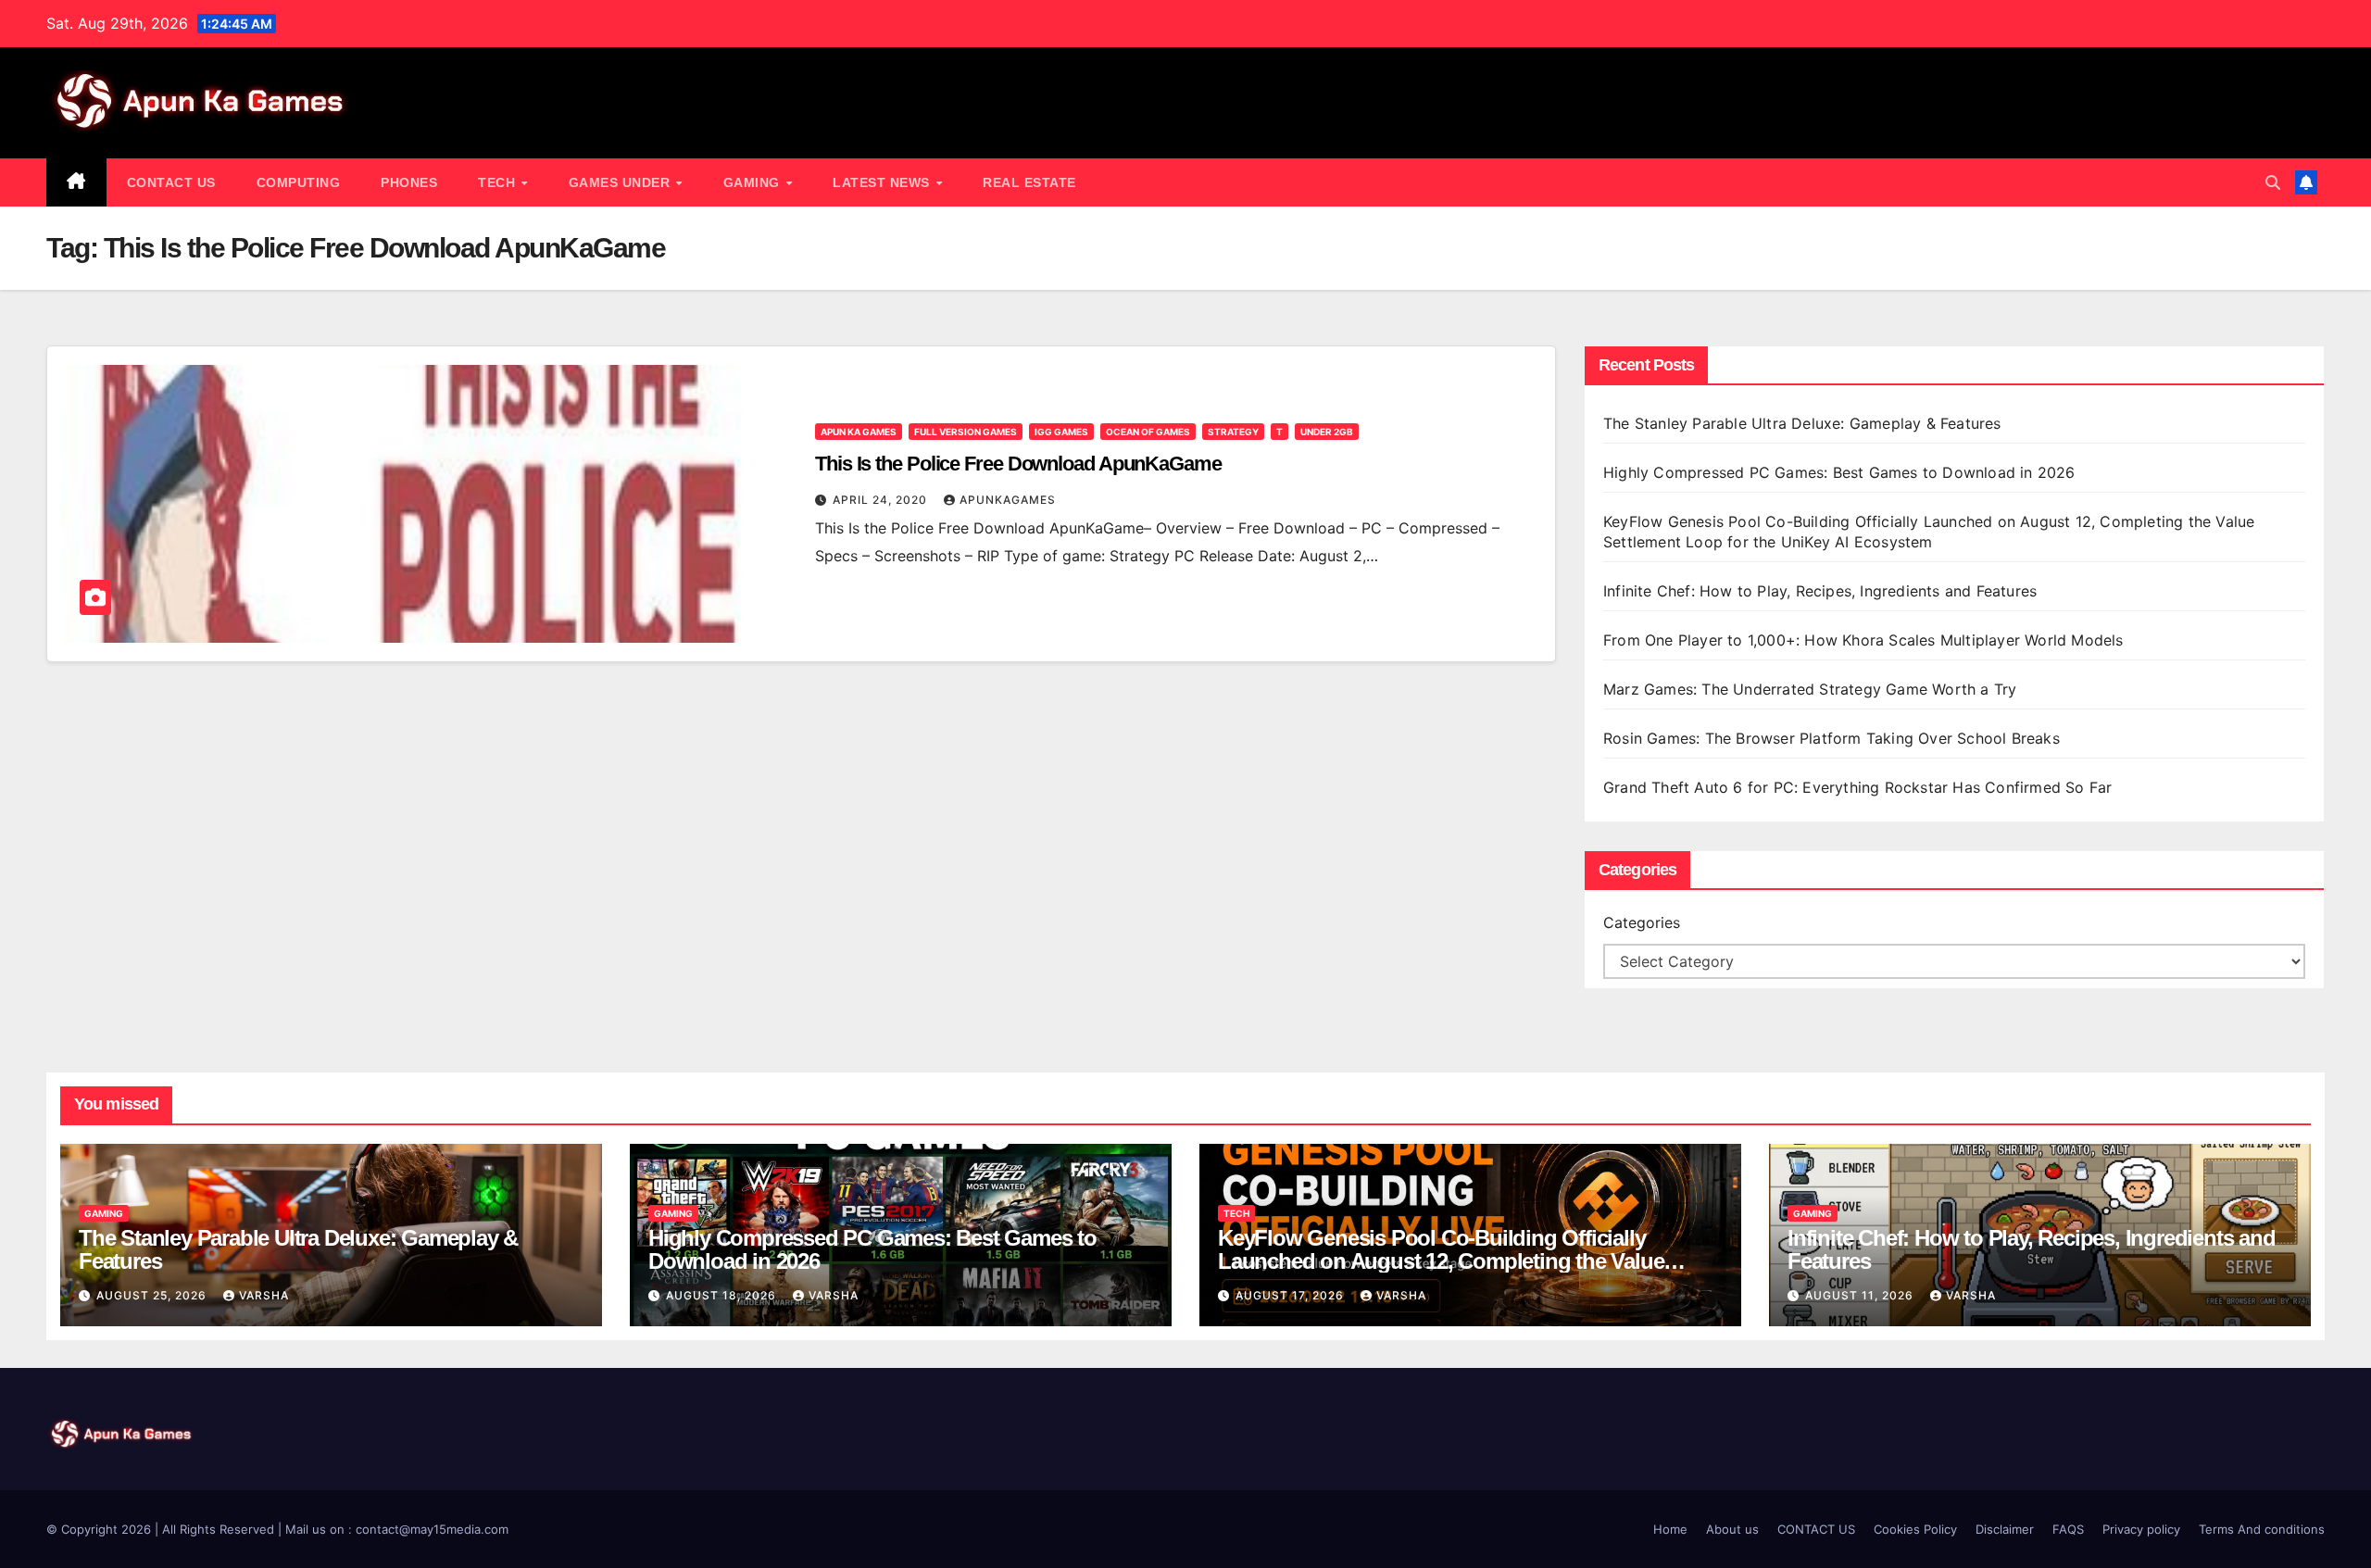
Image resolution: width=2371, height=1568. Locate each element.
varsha (264, 1295)
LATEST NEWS (883, 182)
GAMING (754, 182)
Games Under (621, 182)
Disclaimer (2005, 1529)
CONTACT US (171, 182)
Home (1670, 1529)
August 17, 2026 (1292, 1295)
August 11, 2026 (1861, 1295)
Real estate (1029, 182)
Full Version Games (966, 432)
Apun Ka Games (859, 432)
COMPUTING (299, 182)
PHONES (409, 182)
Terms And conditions (2262, 1529)
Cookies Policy (1915, 1529)
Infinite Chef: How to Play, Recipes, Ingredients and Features (1820, 591)
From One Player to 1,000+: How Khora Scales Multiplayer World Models (1863, 640)
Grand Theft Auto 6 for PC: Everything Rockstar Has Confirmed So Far (1860, 787)
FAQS (2068, 1529)
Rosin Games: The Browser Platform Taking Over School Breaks (1832, 738)
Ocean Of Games (1148, 432)
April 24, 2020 (882, 500)
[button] (2273, 182)
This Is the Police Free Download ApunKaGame (1018, 464)
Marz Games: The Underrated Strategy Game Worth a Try (1810, 689)
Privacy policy (2141, 1529)
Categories (1642, 922)
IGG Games (1061, 432)
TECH (499, 182)
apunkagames (1008, 500)
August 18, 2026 (723, 1295)
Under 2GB (1327, 432)
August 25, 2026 (153, 1295)
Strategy (1233, 432)
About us (1732, 1529)
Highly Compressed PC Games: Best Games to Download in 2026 (1842, 472)
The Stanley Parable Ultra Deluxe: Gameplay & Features (1805, 423)
